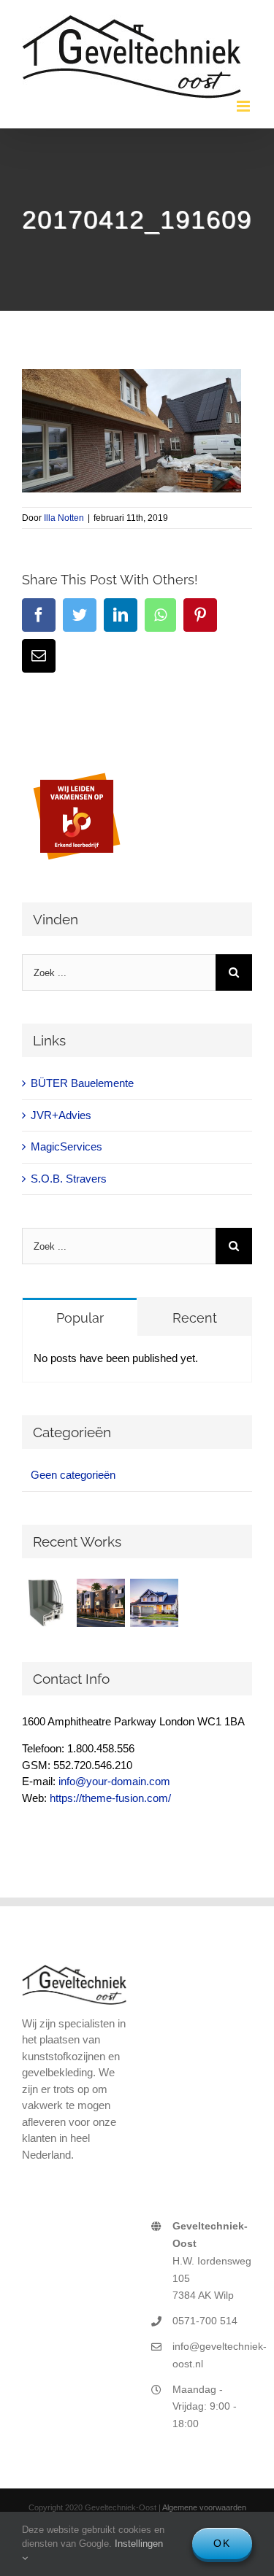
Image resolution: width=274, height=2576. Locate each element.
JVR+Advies (61, 1115)
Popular (80, 1318)
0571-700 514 (205, 2321)
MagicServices (66, 1146)
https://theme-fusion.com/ (110, 1798)
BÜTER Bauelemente (82, 1083)
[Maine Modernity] (47, 1603)
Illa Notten (64, 518)
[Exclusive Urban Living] (100, 1603)
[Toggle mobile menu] (244, 106)
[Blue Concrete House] (154, 1603)
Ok (222, 2543)
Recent (195, 1318)
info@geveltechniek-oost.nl (212, 2355)
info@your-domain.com (114, 1781)
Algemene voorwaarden (204, 2507)
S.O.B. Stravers (69, 1179)
